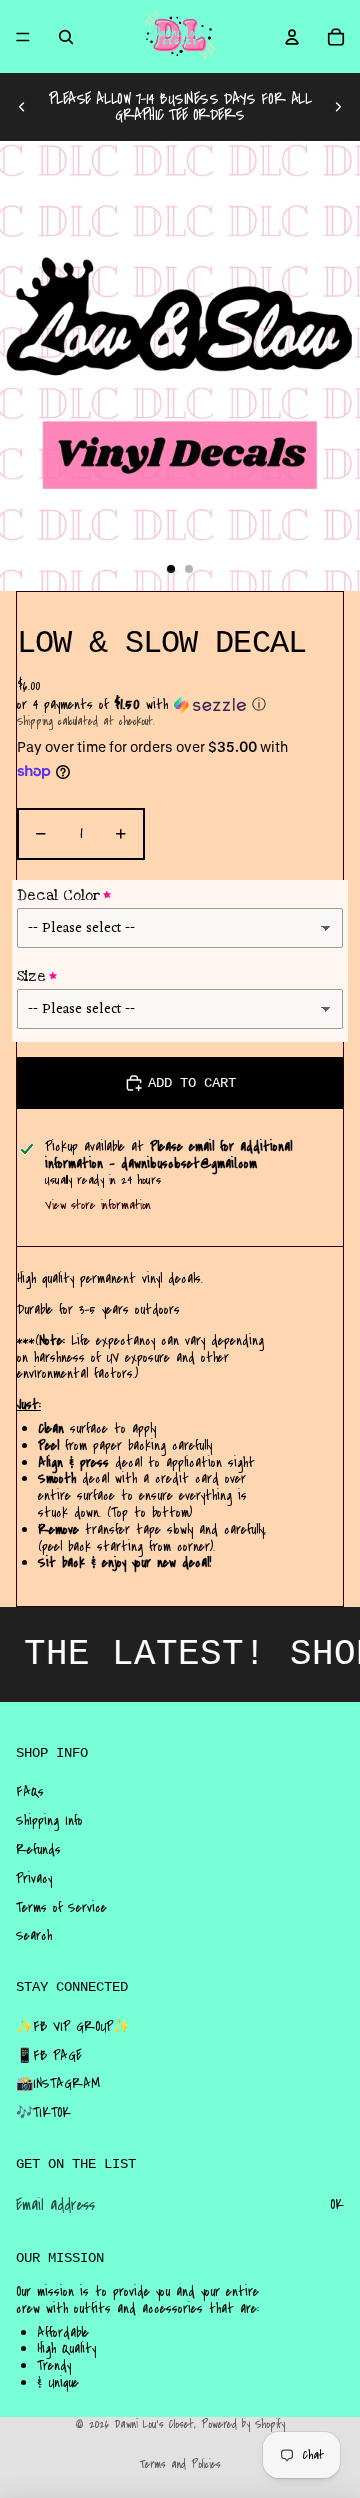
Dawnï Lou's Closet (154, 2424)
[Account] (292, 37)
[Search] (66, 37)
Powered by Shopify (243, 2424)
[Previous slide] (22, 107)
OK (337, 2205)
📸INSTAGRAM (58, 2084)
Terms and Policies (180, 2464)
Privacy (34, 1879)
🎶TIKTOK (43, 2113)
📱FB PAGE (49, 2056)
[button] (180, 705)
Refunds (38, 1850)
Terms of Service (61, 1908)
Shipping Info (49, 1821)
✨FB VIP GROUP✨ (73, 2027)
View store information (98, 1205)
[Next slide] (338, 107)
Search (34, 1936)
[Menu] (23, 37)
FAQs (30, 1792)
